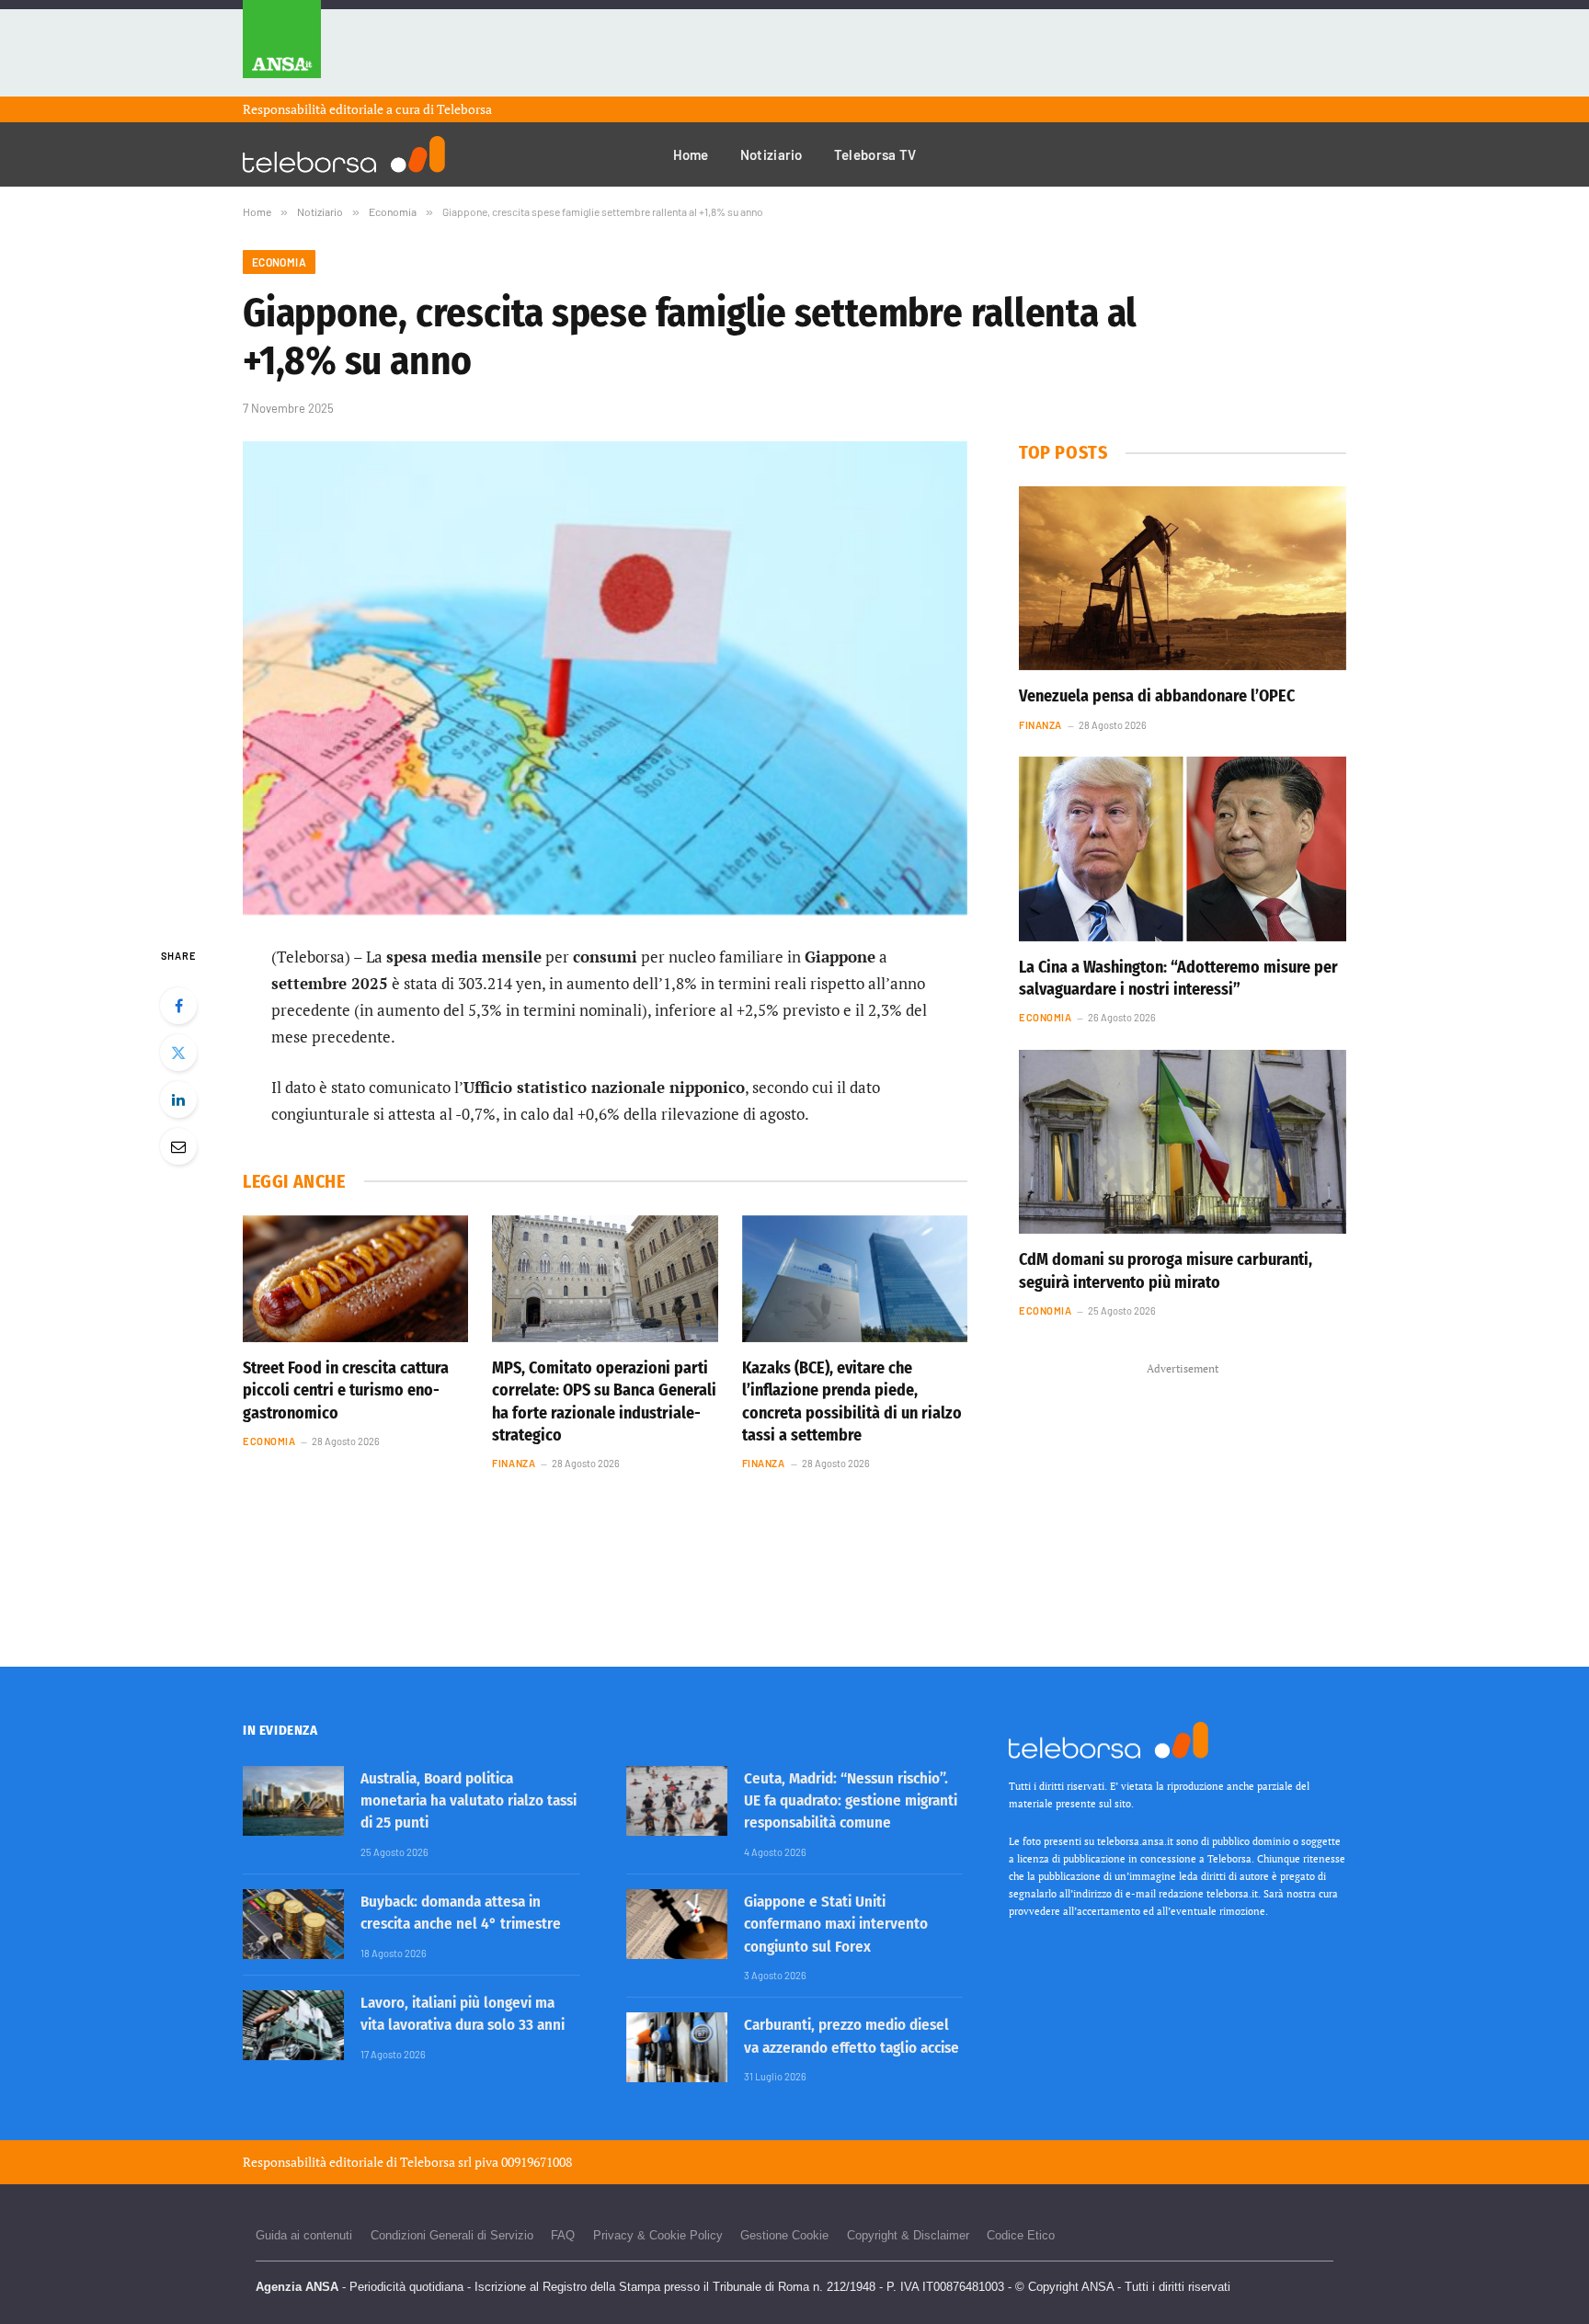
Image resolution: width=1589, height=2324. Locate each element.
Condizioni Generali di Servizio (452, 2235)
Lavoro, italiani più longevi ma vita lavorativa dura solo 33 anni (463, 2014)
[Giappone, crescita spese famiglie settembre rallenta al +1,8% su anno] (605, 678)
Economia (279, 262)
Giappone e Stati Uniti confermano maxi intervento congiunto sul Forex (836, 1924)
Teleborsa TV (875, 154)
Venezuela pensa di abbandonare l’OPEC (1157, 696)
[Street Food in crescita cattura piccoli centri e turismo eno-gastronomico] (355, 1279)
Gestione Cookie (784, 2235)
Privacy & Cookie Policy (658, 2235)
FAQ (563, 2235)
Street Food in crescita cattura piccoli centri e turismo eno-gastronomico (346, 1390)
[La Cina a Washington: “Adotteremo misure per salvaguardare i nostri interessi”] (1183, 849)
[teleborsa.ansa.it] (344, 154)
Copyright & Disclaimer (908, 2235)
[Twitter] (178, 1053)
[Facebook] (178, 1006)
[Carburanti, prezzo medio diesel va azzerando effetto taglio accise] (677, 2047)
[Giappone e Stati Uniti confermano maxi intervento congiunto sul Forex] (677, 1924)
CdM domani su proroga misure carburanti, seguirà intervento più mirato (1166, 1270)
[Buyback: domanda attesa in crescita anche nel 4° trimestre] (293, 1924)
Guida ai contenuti (304, 2235)
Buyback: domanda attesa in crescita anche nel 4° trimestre (461, 1913)
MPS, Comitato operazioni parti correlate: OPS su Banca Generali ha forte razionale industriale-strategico (604, 1401)
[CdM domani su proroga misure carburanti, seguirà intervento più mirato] (1183, 1142)
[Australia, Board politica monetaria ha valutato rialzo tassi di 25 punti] (293, 1801)
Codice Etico (1021, 2235)
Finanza (514, 1463)
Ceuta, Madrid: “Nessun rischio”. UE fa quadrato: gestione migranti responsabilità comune (851, 1801)
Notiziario (772, 154)
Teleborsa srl (436, 2162)
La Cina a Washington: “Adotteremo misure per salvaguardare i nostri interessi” (1178, 978)
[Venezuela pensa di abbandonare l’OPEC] (1183, 578)
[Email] (178, 1146)
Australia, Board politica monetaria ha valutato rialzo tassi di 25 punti (469, 1801)
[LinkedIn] (178, 1099)
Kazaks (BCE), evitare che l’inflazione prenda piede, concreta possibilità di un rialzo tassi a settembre (852, 1401)
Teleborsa (464, 109)
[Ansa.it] (282, 48)
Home (691, 154)
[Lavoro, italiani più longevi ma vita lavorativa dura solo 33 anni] (293, 2025)
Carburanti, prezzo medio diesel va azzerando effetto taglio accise (852, 2036)
